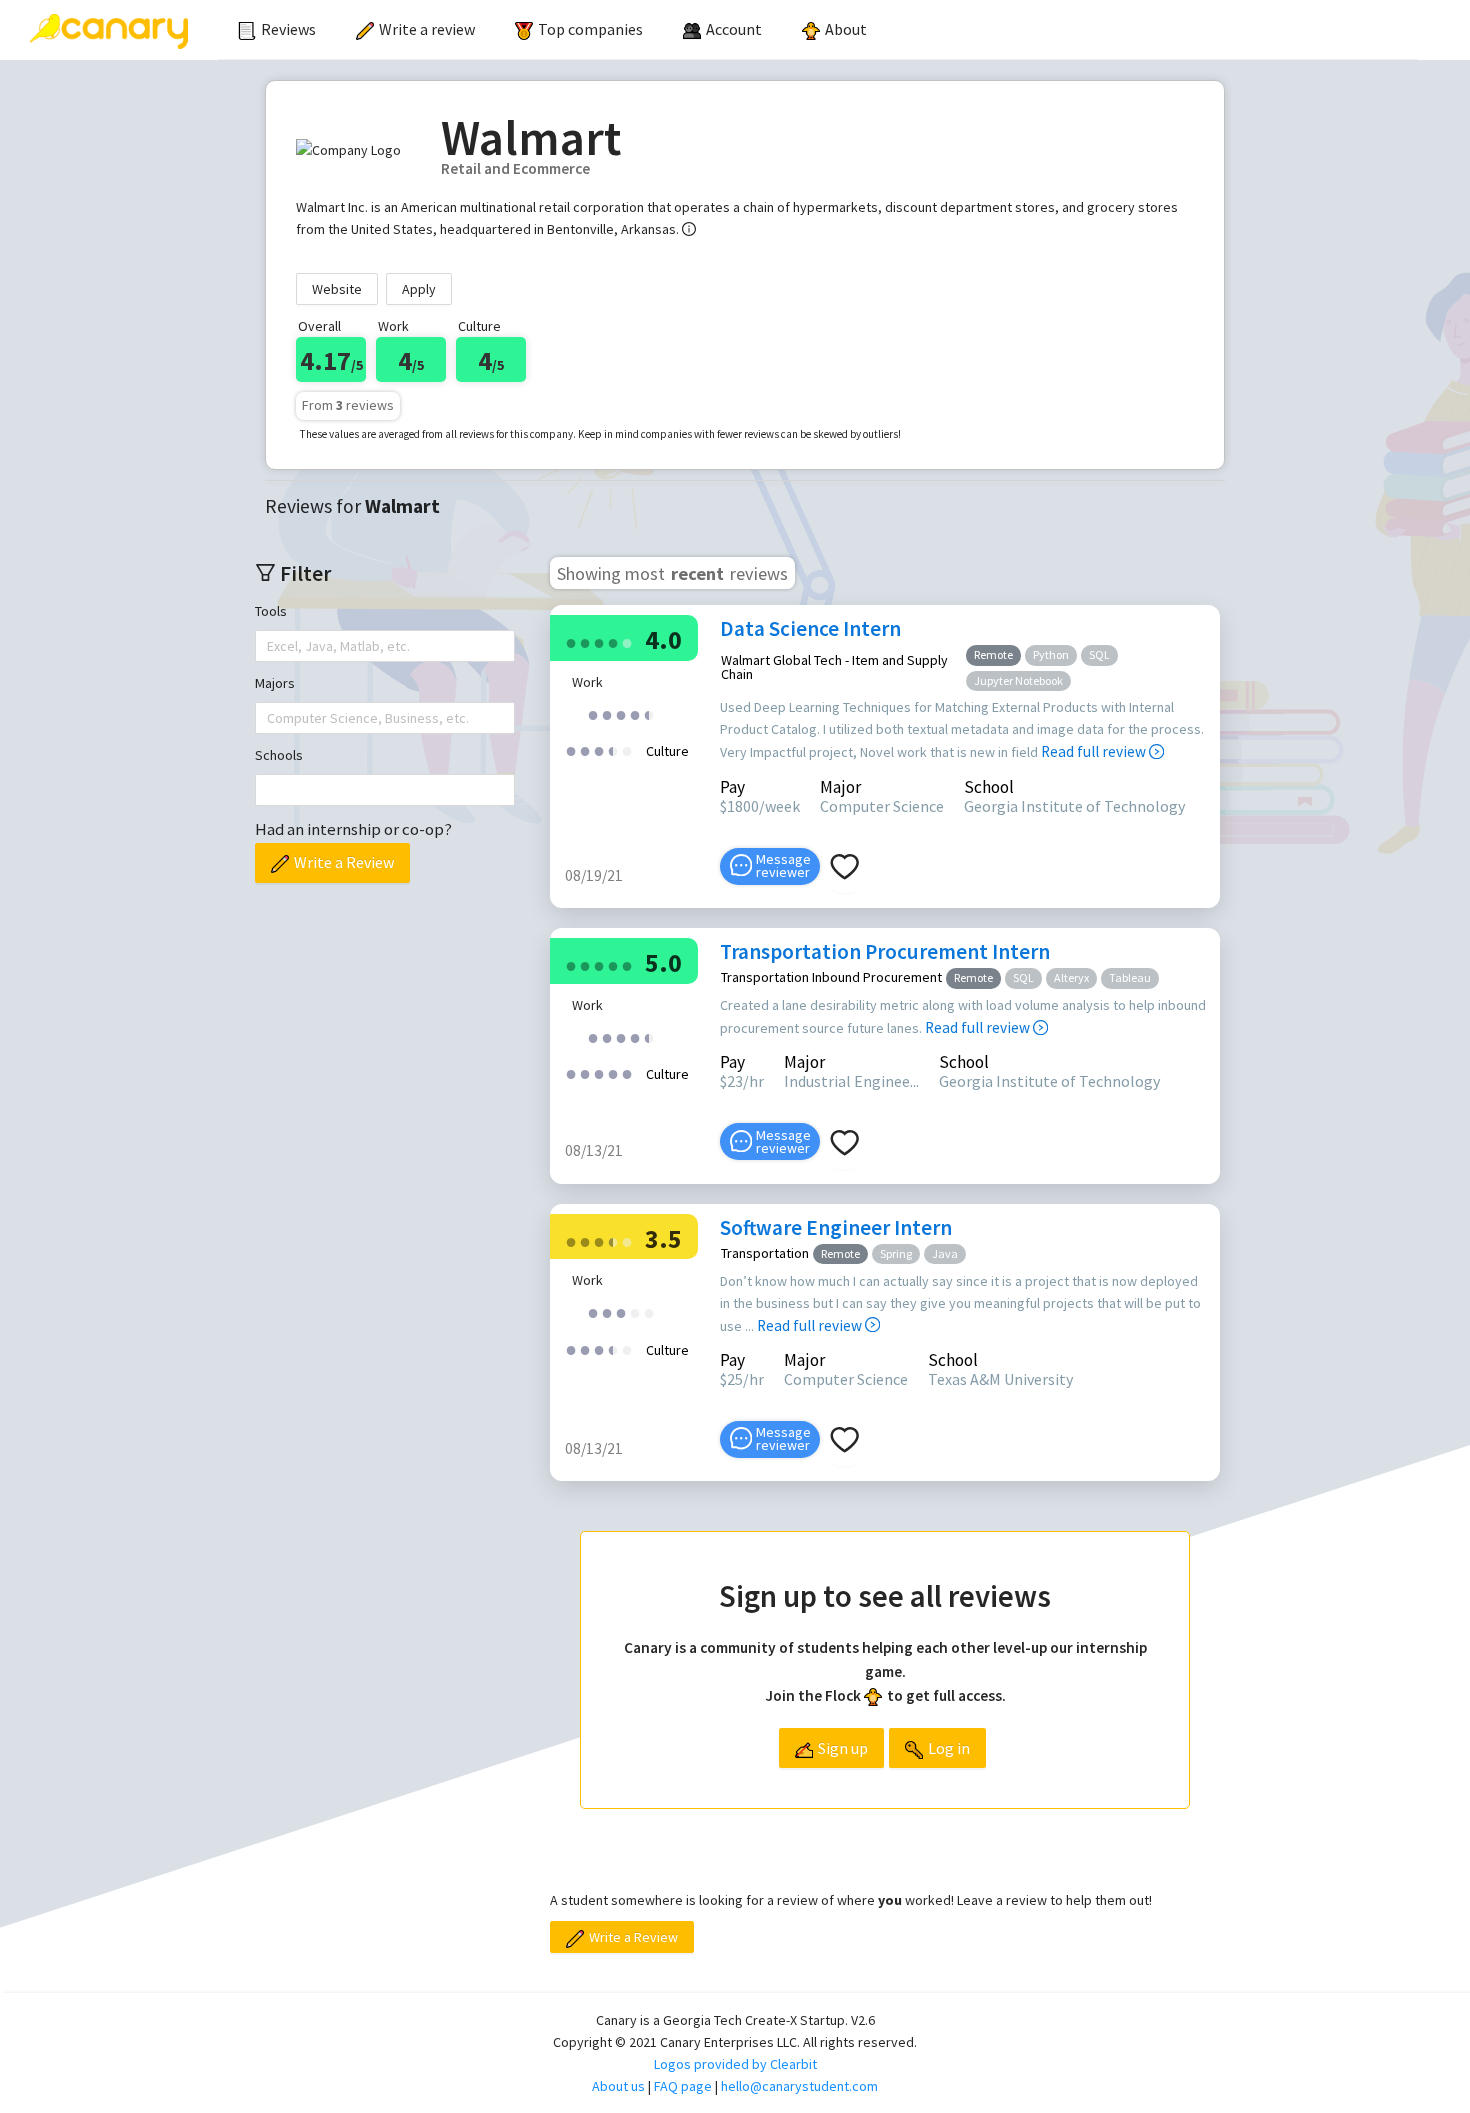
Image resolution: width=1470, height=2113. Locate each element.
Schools (279, 755)
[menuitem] (277, 30)
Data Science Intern (810, 628)
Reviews (288, 29)
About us (618, 2086)
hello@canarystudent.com (799, 2086)
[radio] (571, 641)
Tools (271, 611)
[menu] (818, 30)
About (846, 29)
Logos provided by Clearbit (735, 2064)
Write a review (427, 29)
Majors (275, 683)
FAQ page (683, 2086)
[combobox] (269, 646)
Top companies (590, 29)
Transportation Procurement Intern (885, 951)
